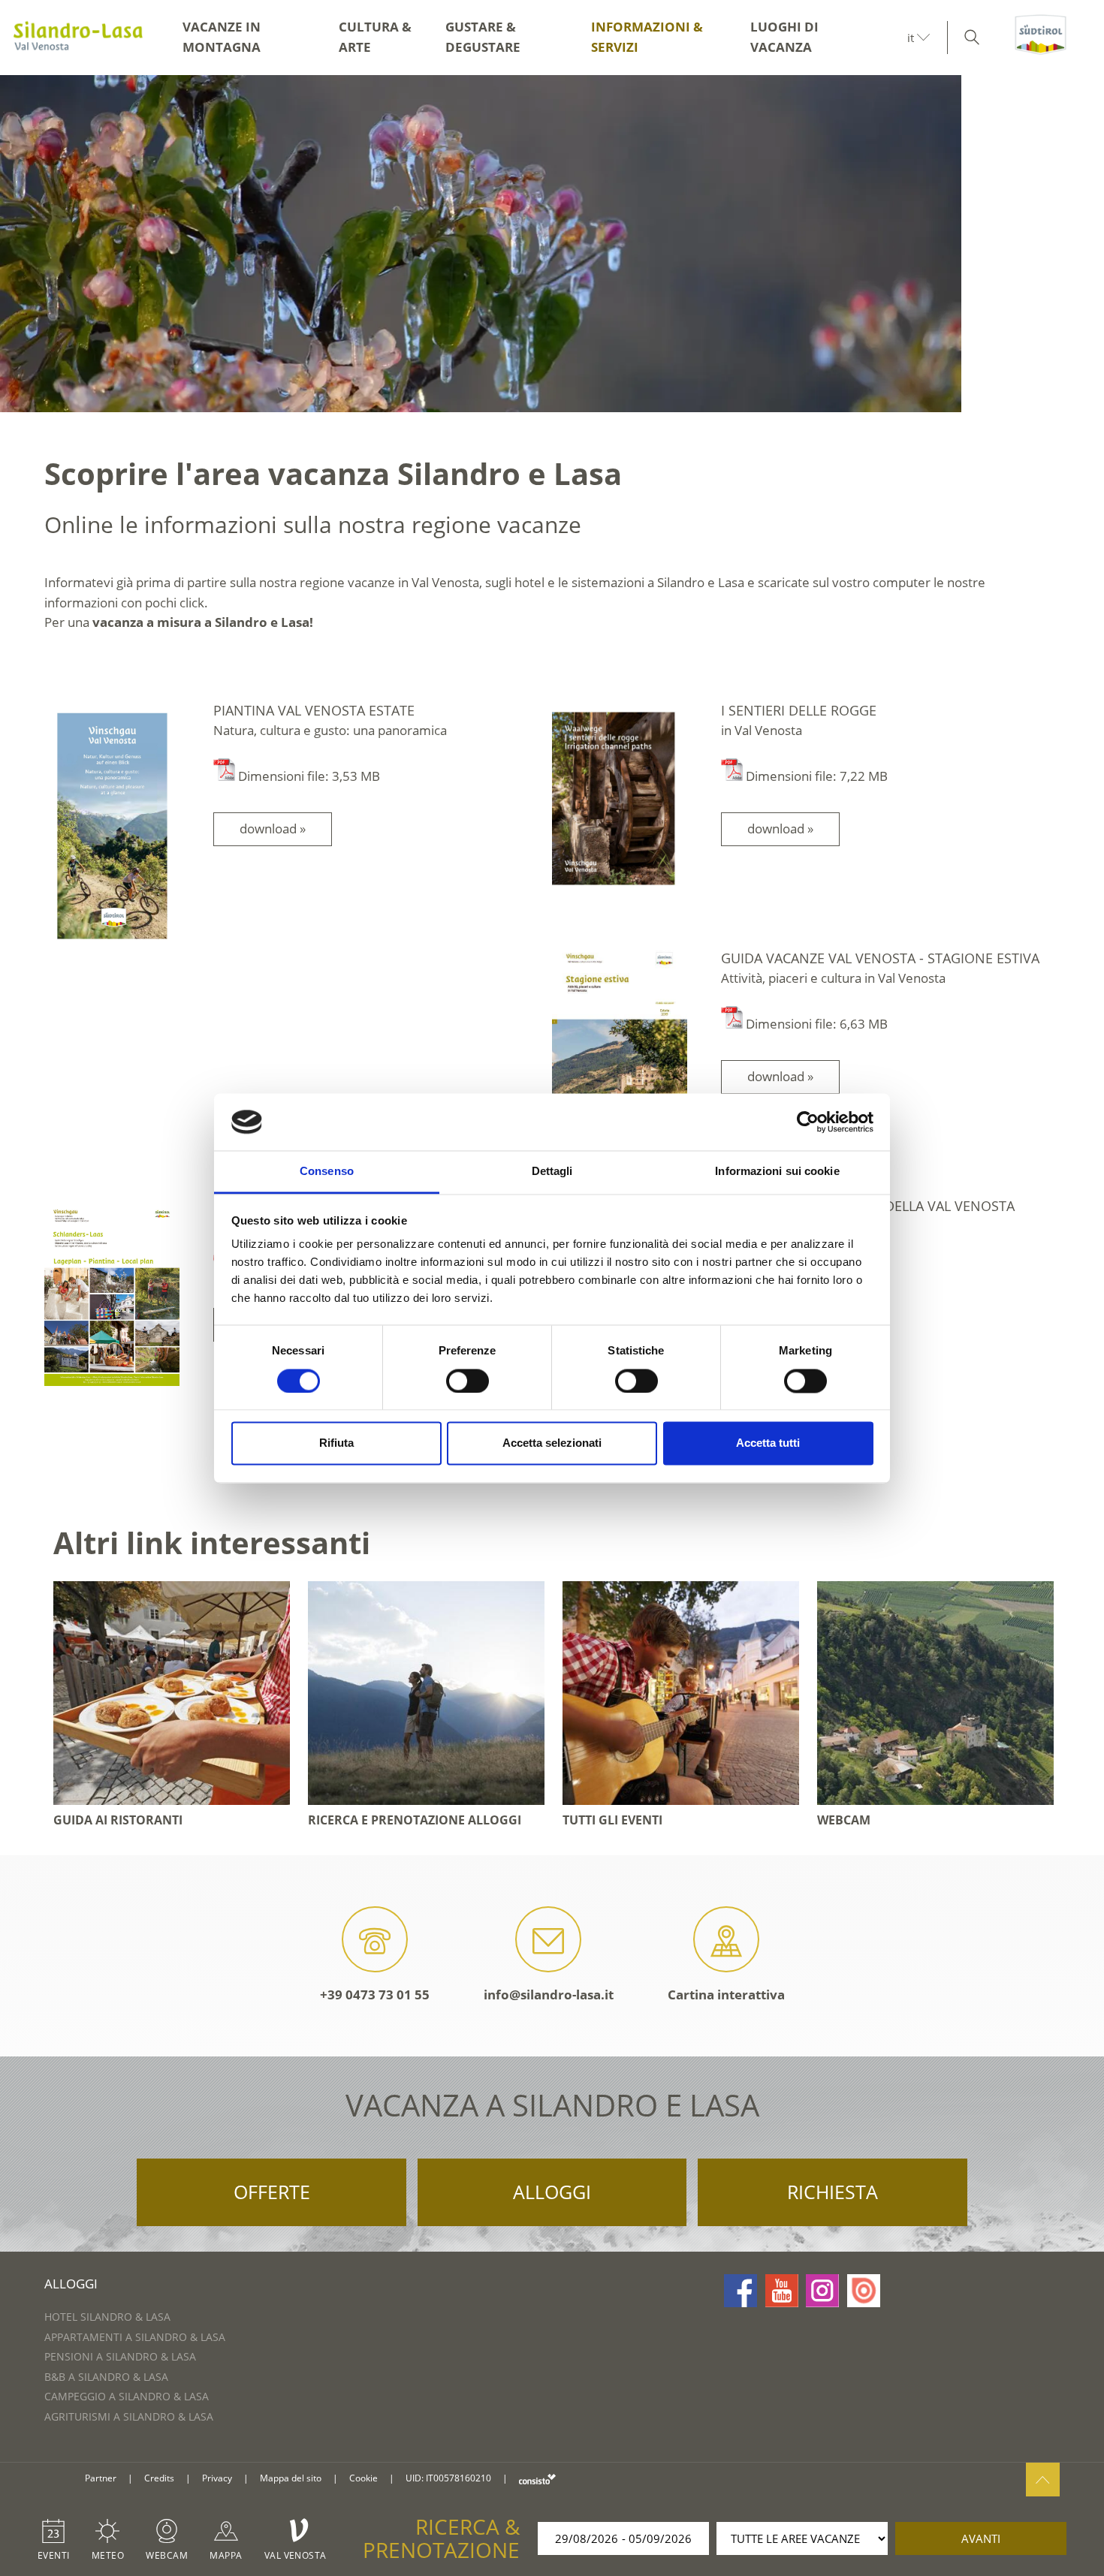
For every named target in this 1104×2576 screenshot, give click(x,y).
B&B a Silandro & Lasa (106, 2377)
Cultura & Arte (375, 37)
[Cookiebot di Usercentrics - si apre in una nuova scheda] (808, 1122)
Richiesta (833, 2192)
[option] (552, 244)
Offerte (272, 2192)
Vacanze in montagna (222, 37)
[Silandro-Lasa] (78, 38)
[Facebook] (741, 2291)
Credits (159, 2478)
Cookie (363, 2478)
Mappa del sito (291, 2478)
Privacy (217, 2478)
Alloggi (552, 2192)
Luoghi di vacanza (784, 37)
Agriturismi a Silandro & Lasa (129, 2416)
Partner (101, 2478)
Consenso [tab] (327, 1172)
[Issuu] (864, 2291)
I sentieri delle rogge (799, 710)
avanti (981, 2538)
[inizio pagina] (1043, 2480)
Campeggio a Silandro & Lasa (127, 2396)
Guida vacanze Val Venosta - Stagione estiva (880, 958)
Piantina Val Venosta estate (314, 710)
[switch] (468, 1381)
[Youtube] (782, 2291)
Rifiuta (336, 1443)
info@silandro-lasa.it (549, 1995)
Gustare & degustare (483, 37)
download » (273, 829)
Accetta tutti (768, 1443)
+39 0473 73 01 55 (375, 1995)
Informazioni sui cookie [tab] (777, 1172)
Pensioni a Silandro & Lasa (120, 2356)
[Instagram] (822, 2291)
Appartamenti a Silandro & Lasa (135, 2337)
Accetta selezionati (552, 1443)
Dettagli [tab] (552, 1172)
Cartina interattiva (726, 1995)
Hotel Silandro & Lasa (107, 2317)
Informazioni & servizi (647, 37)
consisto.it (537, 2479)
